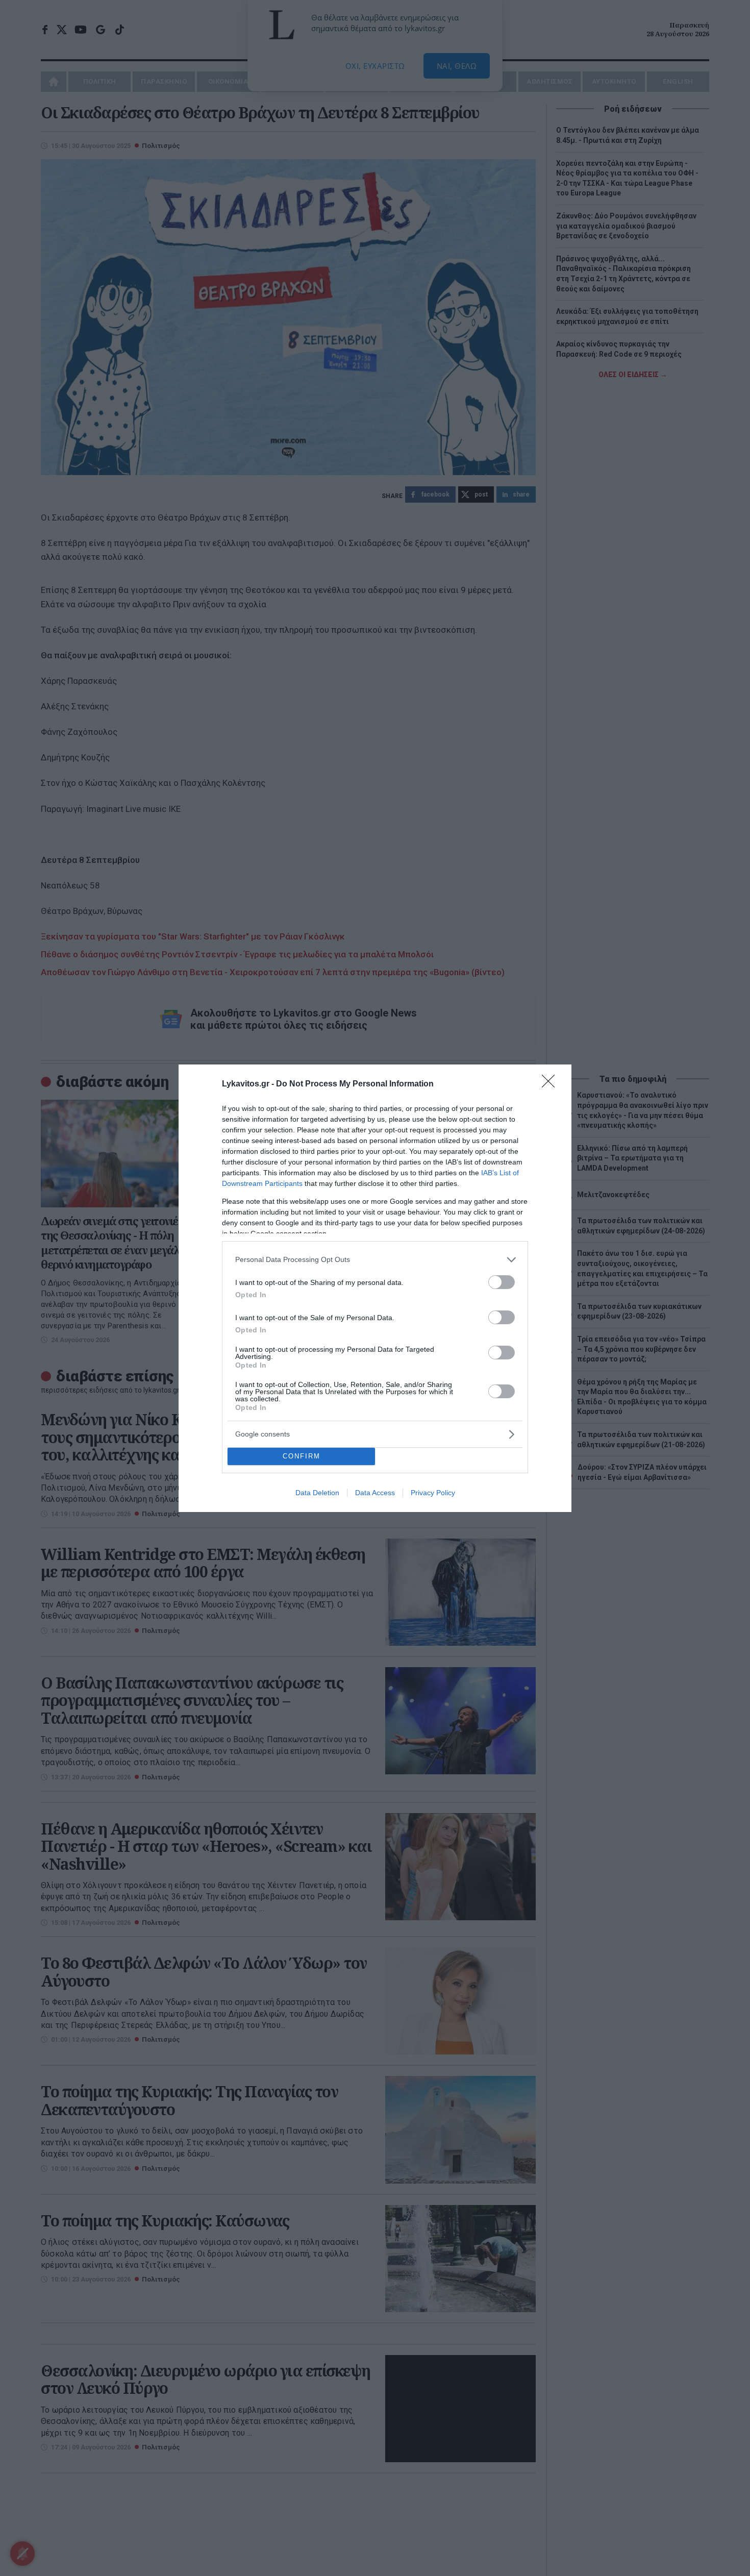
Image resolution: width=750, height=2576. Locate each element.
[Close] (552, 1084)
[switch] (502, 1282)
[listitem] (375, 1260)
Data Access (375, 1493)
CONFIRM (302, 1456)
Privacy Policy (433, 1493)
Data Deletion (317, 1493)
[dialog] (375, 1288)
